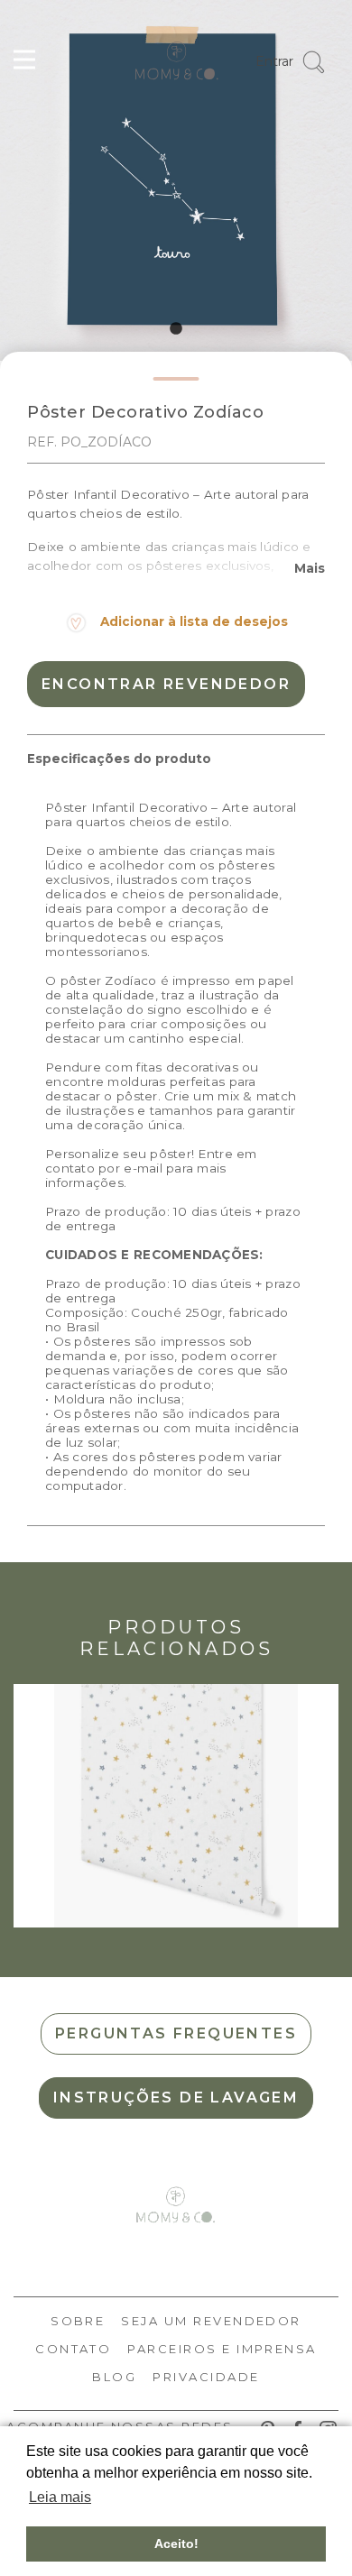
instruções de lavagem (176, 2098)
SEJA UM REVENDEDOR (211, 2321)
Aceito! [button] (176, 2544)
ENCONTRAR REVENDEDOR (166, 684)
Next (329, 1806)
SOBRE (78, 2321)
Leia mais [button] (60, 2497)
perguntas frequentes (176, 2033)
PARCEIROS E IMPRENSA (222, 2349)
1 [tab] (176, 329)
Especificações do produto (119, 759)
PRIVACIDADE (206, 2377)
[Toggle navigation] (24, 62)
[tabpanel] (176, 180)
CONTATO (73, 2349)
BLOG (114, 2377)
